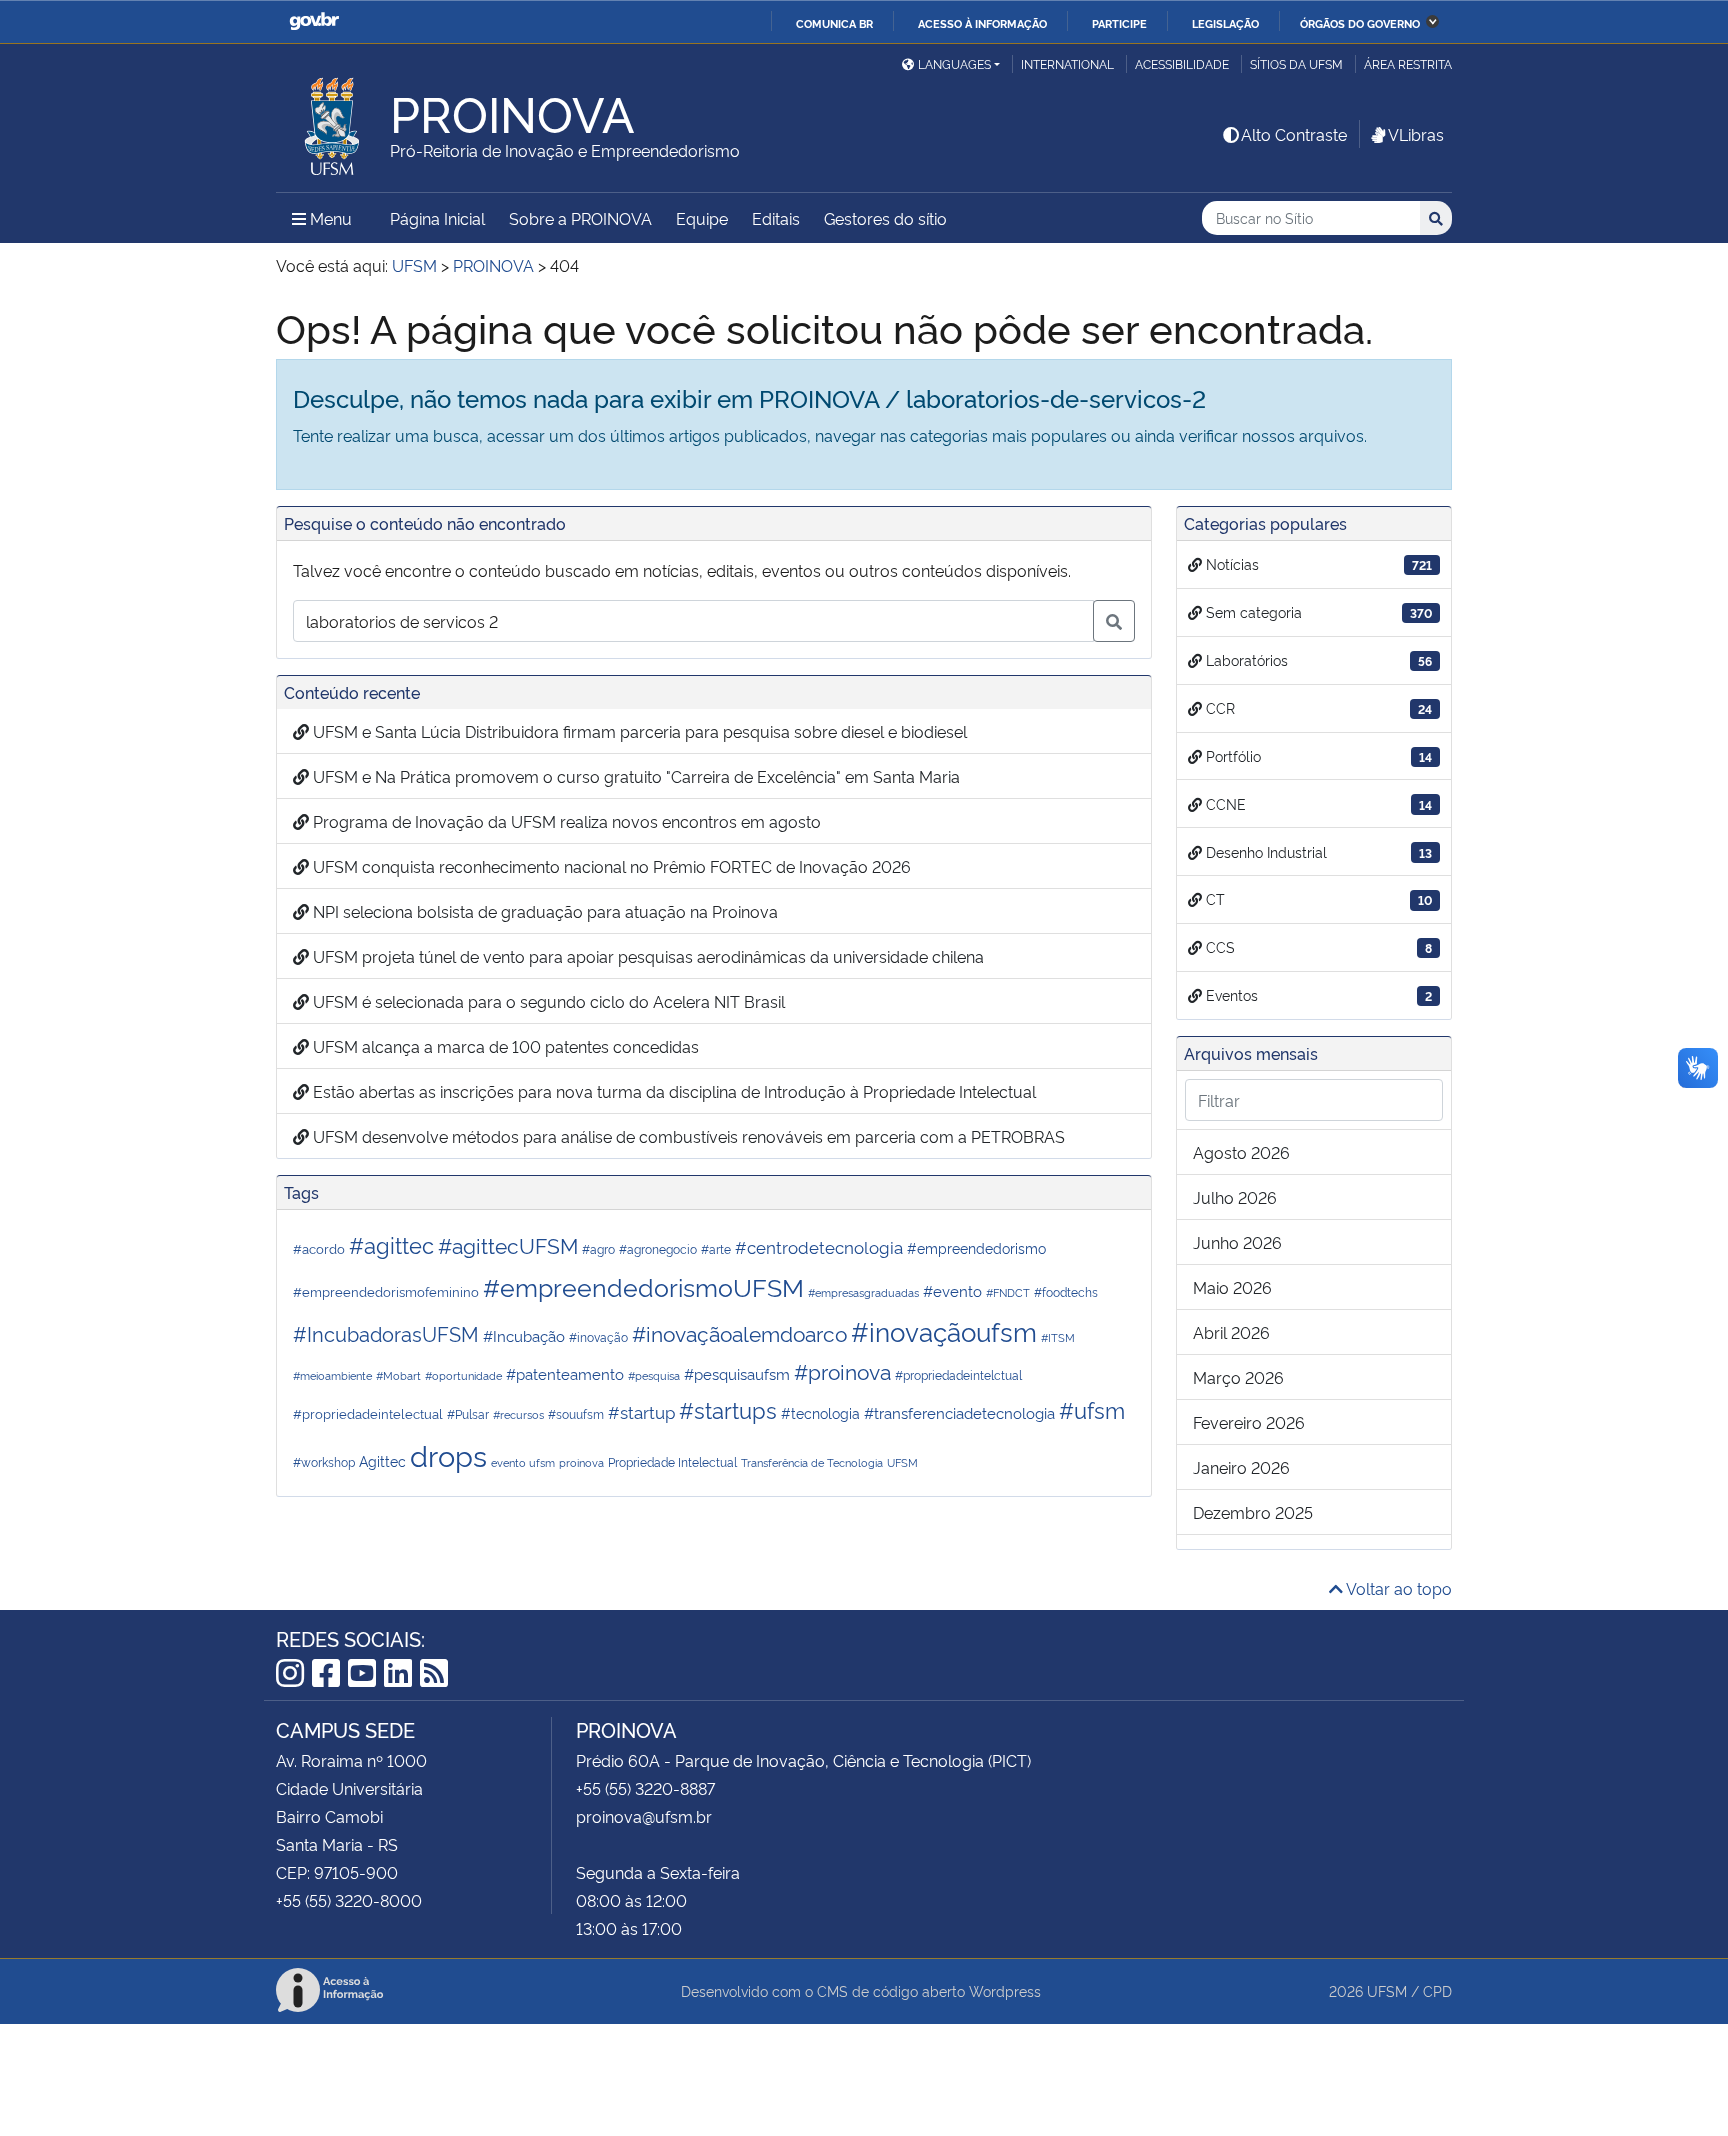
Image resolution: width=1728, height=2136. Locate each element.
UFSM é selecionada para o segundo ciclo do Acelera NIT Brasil (547, 1001)
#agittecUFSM (508, 1244)
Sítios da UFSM (1296, 63)
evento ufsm (523, 1462)
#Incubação (524, 1335)
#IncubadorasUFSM (386, 1333)
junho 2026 (1237, 1242)
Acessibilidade (1182, 63)
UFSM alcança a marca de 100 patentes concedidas (504, 1046)
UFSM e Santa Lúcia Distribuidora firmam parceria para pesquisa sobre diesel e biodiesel (638, 731)
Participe (1119, 23)
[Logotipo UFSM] (333, 121)
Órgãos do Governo (1360, 23)
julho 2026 (1235, 1197)
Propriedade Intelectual (672, 1461)
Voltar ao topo (1397, 1588)
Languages (954, 63)
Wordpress (1005, 1990)
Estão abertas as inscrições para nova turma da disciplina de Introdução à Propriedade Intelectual (672, 1091)
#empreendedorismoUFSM (643, 1285)
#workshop (324, 1461)
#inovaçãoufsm (944, 1330)
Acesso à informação (982, 23)
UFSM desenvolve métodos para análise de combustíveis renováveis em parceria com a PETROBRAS (687, 1136)
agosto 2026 (1241, 1152)
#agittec (391, 1244)
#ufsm (1092, 1409)
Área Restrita (1408, 63)
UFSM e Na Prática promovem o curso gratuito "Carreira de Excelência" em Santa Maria (634, 776)
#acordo (319, 1248)
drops (448, 1454)
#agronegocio (658, 1248)
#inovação (598, 1336)
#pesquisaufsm (737, 1373)
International (1067, 63)
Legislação (1225, 23)
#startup (641, 1411)
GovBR (314, 21)
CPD (1437, 1990)
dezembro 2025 (1253, 1512)
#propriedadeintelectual (368, 1413)
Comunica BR (834, 23)
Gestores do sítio (885, 218)
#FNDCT (1008, 1292)
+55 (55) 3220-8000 (349, 1900)
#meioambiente (332, 1375)
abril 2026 (1231, 1332)
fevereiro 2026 (1249, 1422)
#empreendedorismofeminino (386, 1291)
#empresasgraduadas (863, 1292)
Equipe (702, 218)
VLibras (1416, 134)
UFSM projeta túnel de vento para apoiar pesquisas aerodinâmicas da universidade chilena (646, 956)
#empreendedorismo (976, 1247)
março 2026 (1238, 1377)
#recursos (518, 1414)
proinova (581, 1462)
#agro (598, 1248)
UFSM (902, 1462)
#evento (952, 1290)
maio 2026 (1232, 1287)
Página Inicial (437, 218)
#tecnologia (820, 1412)
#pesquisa (654, 1375)
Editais (776, 218)
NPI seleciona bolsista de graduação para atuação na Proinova (543, 911)
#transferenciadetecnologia (959, 1412)
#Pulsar (468, 1413)
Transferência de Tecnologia (812, 1462)
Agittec (382, 1460)
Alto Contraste (1294, 134)
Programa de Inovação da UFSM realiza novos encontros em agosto (565, 821)
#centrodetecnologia (819, 1246)
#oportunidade (463, 1375)
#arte (716, 1248)
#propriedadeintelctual (958, 1374)
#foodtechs (1066, 1291)
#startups (728, 1409)
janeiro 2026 (1241, 1467)
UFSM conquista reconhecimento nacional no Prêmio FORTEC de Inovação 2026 (610, 866)
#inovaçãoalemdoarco (739, 1332)
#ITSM (1058, 1337)
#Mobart (398, 1375)
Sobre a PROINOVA (580, 218)
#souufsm (576, 1413)
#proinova (842, 1370)
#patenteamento (565, 1373)
